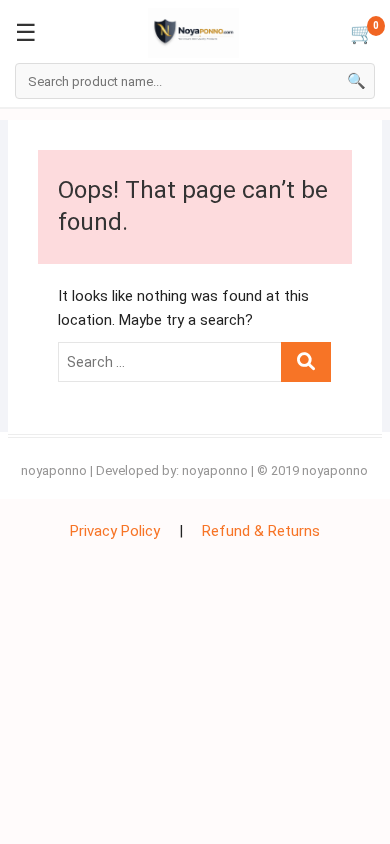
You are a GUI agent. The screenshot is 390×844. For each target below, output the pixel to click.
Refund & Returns (261, 531)
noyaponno (54, 470)
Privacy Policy (115, 531)
